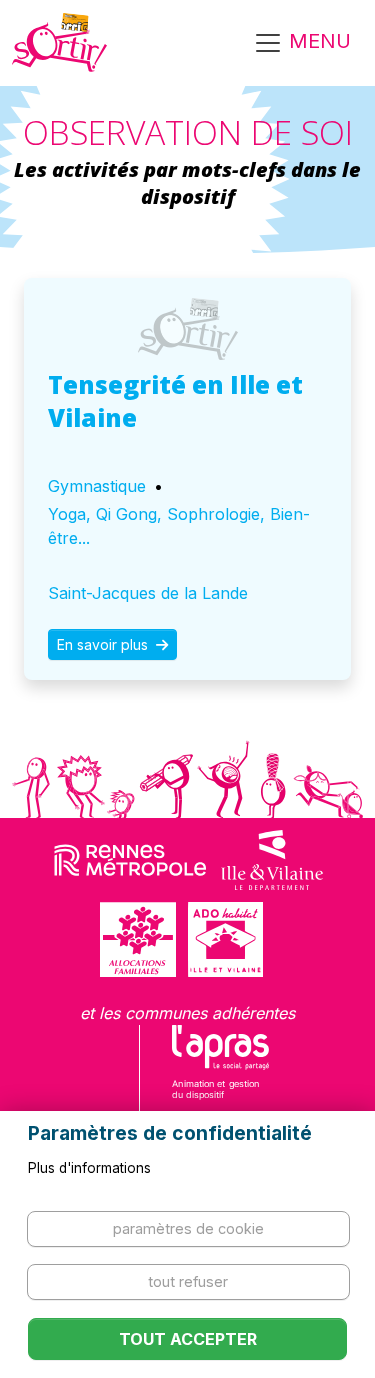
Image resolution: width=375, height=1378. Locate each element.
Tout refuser (188, 1281)
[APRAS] (220, 1075)
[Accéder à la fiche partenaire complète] (188, 329)
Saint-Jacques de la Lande (148, 593)
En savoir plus (104, 644)
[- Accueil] (59, 43)
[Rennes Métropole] (130, 860)
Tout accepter (188, 1339)
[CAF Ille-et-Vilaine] (138, 939)
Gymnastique (97, 486)
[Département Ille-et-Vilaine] (272, 860)
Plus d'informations (89, 1168)
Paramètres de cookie (188, 1228)
